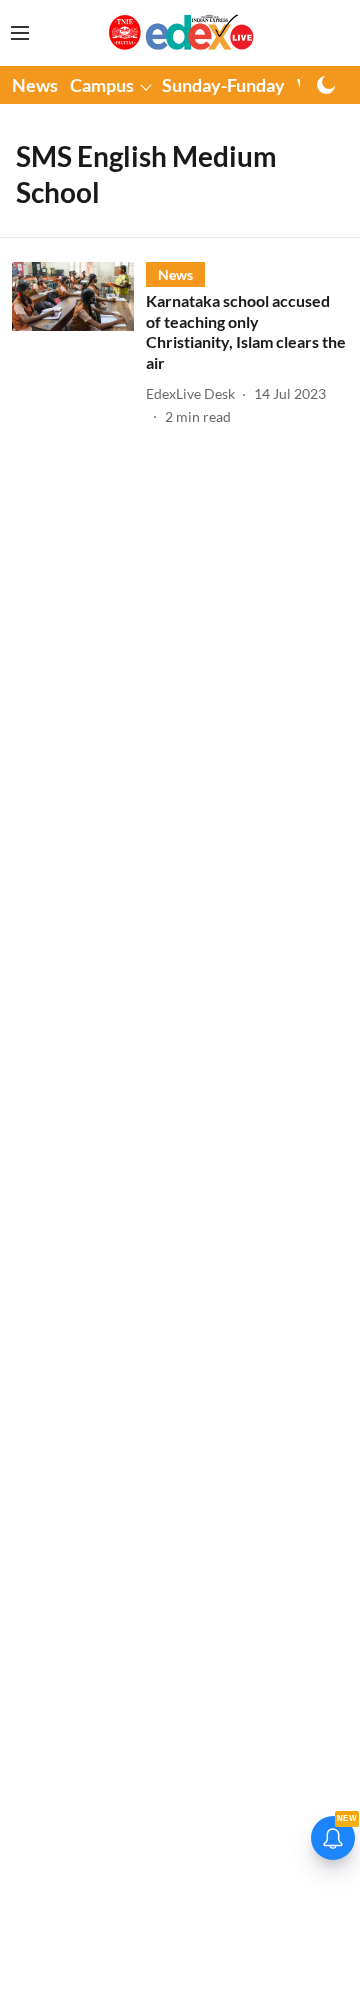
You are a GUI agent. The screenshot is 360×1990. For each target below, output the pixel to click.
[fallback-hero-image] (79, 344)
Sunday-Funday (223, 85)
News (35, 85)
